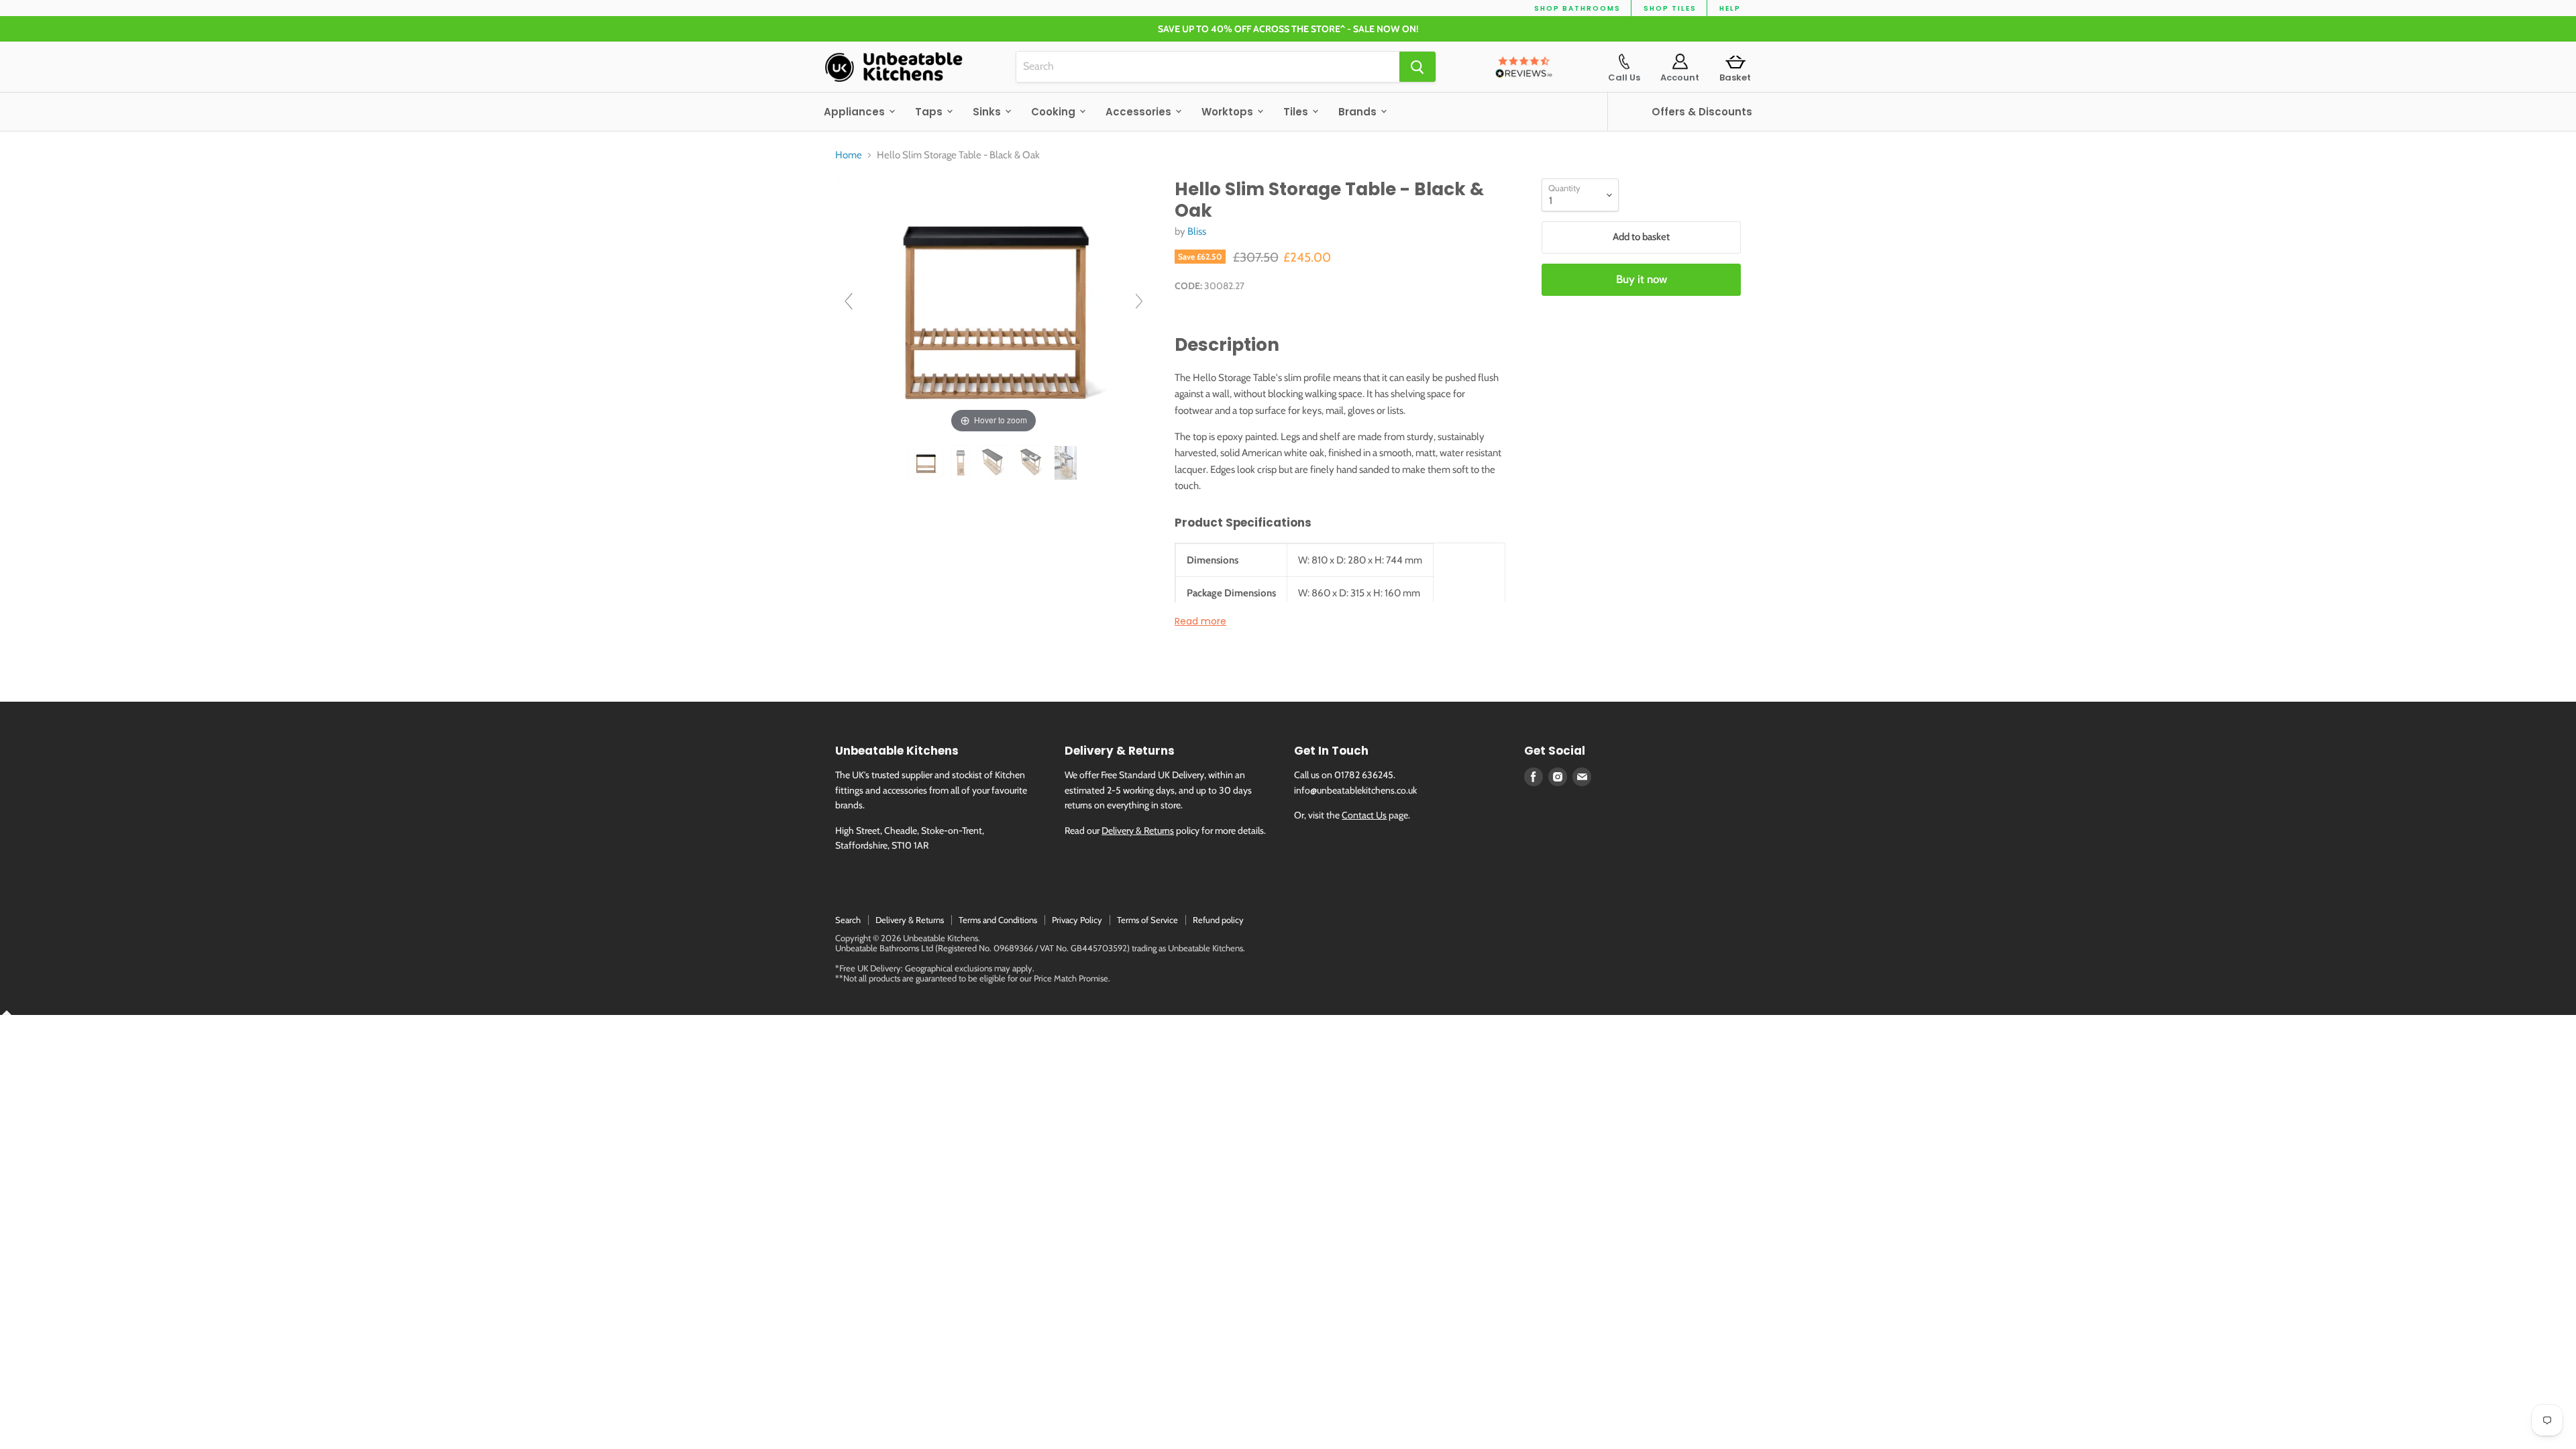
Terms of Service (1147, 920)
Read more (1200, 621)
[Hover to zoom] (994, 307)
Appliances (856, 112)
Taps (930, 112)
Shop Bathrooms (1577, 8)
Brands (1359, 112)
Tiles (1297, 112)
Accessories (1140, 112)
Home (849, 155)
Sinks (988, 112)
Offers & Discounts (1702, 112)
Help (1730, 8)
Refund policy (1218, 920)
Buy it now (1642, 279)
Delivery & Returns (1138, 830)
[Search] (1417, 67)
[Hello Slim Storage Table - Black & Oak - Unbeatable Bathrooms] (927, 463)
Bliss (1197, 231)
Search (848, 920)
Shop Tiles (1670, 8)
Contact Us (1364, 815)
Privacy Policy (1077, 920)
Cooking (1055, 112)
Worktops (1229, 112)
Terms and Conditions (998, 920)
